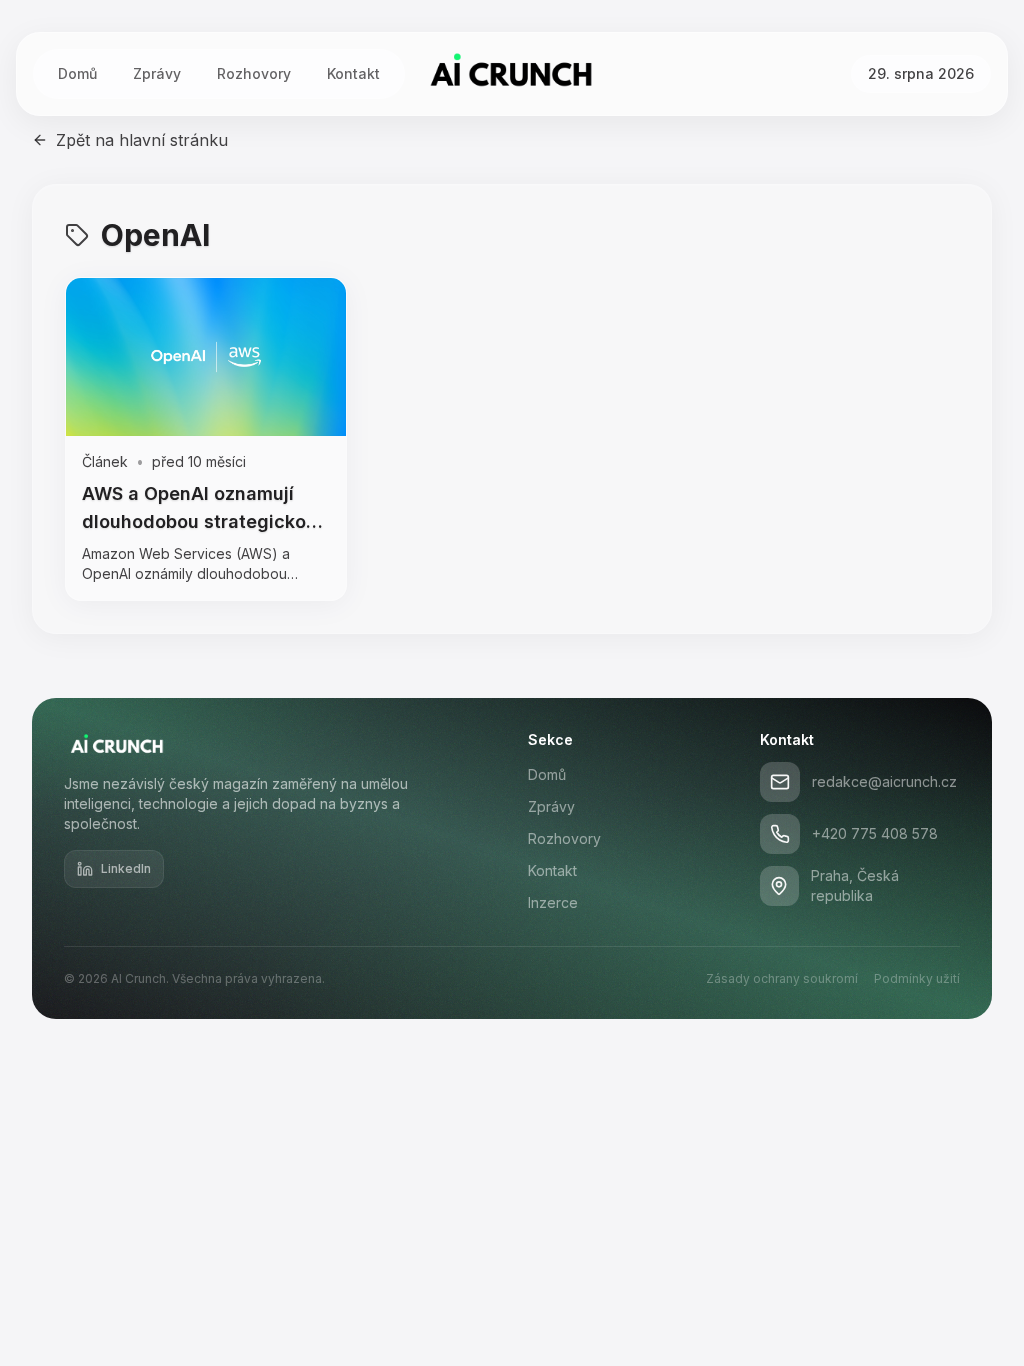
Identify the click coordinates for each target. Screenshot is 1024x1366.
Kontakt (353, 73)
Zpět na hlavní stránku (142, 140)
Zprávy (157, 73)
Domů (77, 73)
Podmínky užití (917, 978)
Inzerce (553, 902)
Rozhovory (254, 73)
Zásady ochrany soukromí (782, 978)
